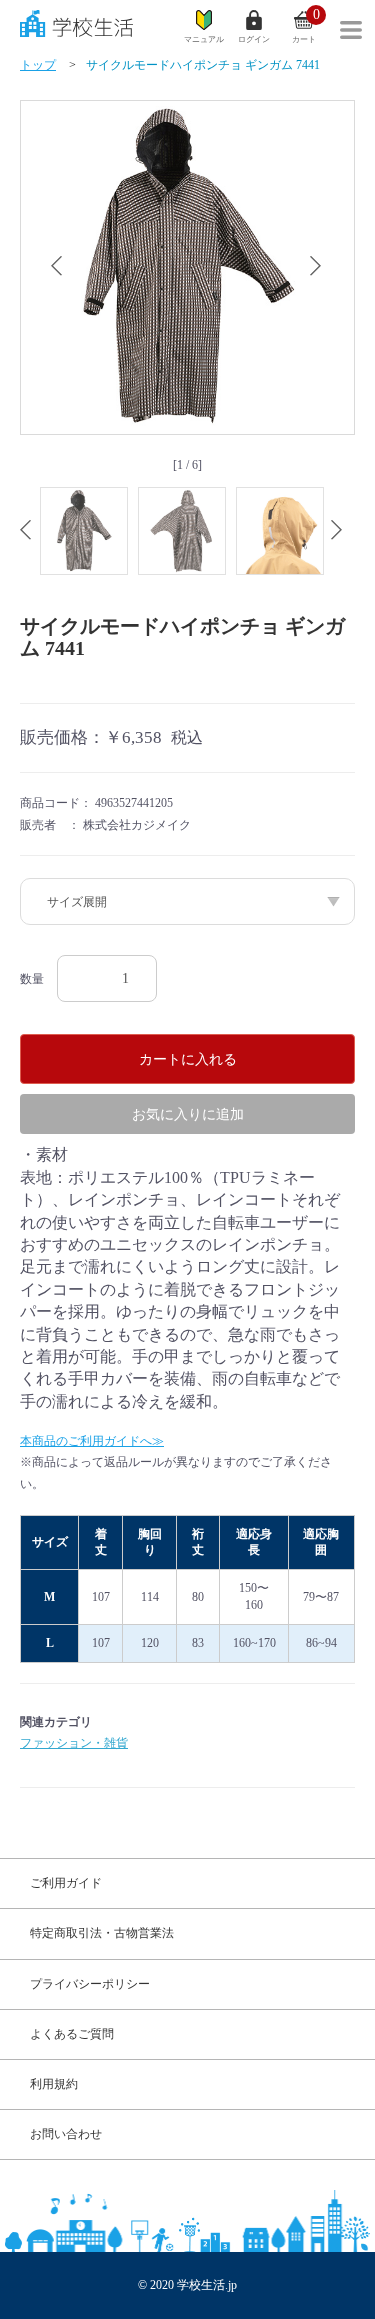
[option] (187, 267)
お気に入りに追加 (188, 1114)
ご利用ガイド (66, 1883)
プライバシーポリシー (90, 1984)
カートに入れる (188, 1059)
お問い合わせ (66, 2134)
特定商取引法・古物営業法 (102, 1933)
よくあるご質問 (72, 2034)
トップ (38, 65)
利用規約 (54, 2084)
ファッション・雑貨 (74, 1743)
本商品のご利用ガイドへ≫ (92, 1441)
